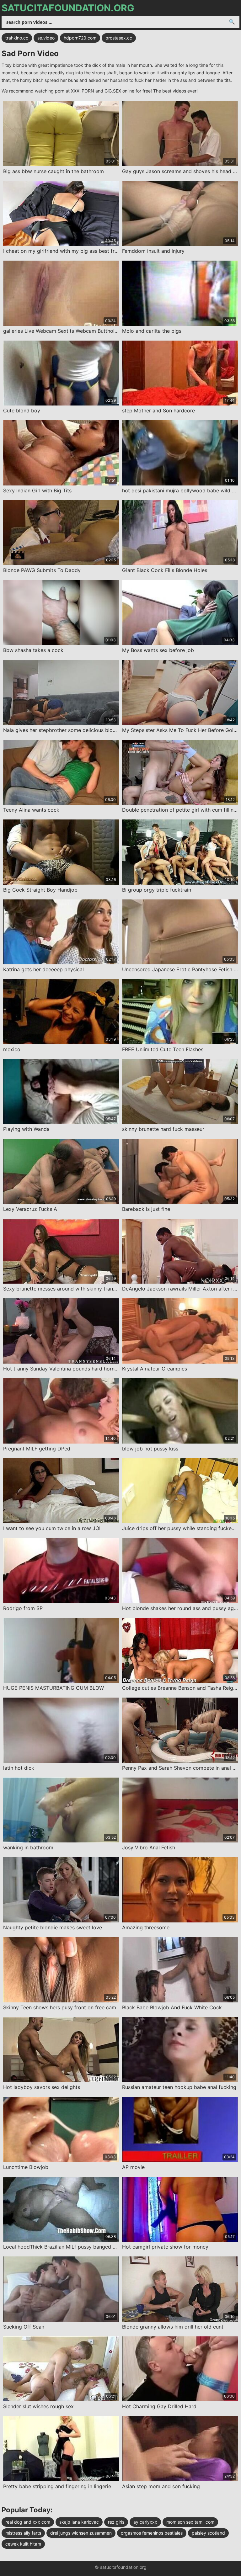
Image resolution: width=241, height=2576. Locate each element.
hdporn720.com (80, 38)
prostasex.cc (119, 38)
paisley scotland (208, 2533)
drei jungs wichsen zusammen (81, 2533)
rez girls (116, 2522)
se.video (46, 38)
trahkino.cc (17, 38)
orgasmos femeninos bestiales (152, 2533)
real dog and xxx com (28, 2522)
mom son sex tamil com (190, 2522)
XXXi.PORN (83, 91)
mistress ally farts (23, 2533)
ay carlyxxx (145, 2522)
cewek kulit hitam (23, 2544)
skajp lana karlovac (79, 2522)
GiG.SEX (113, 91)
